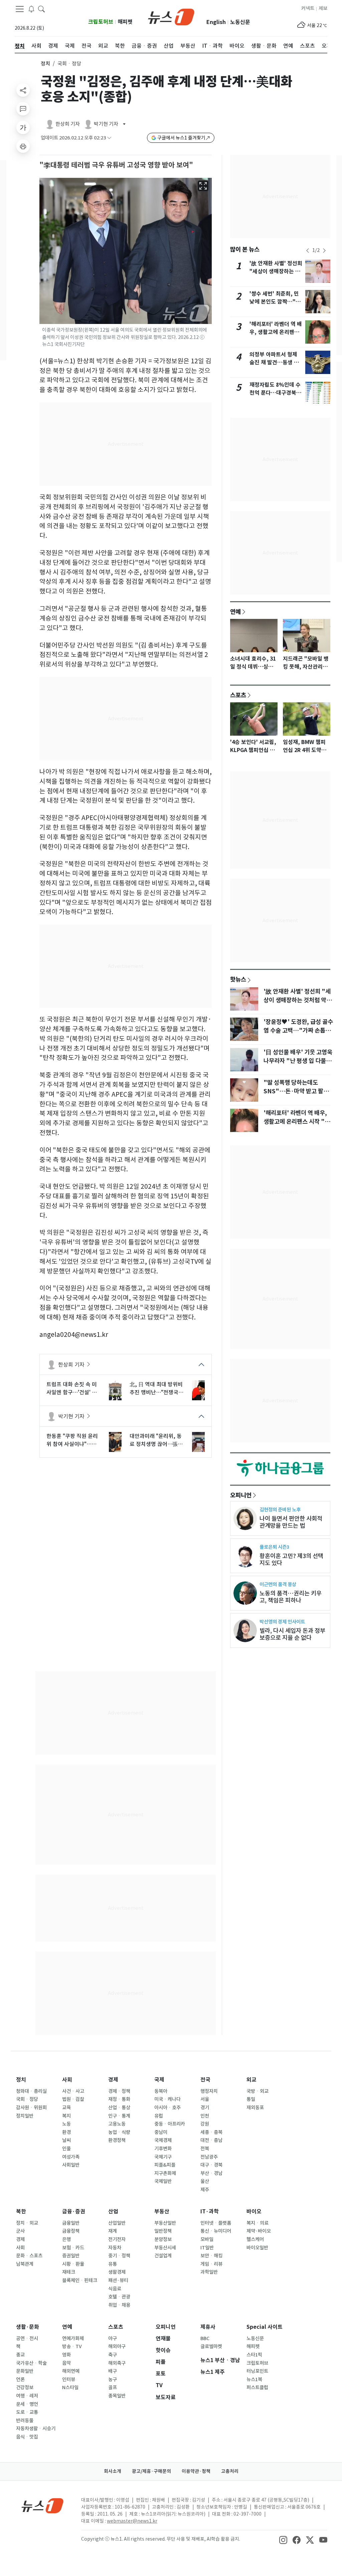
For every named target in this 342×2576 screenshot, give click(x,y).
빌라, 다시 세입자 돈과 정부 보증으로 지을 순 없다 (292, 1634)
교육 (66, 2108)
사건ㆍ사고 (73, 2091)
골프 (113, 2387)
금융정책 (71, 2231)
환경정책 (117, 2140)
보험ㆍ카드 (73, 2248)
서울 (205, 2099)
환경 (66, 2132)
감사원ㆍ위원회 (31, 2108)
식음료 (115, 2289)
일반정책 (163, 2231)
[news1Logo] (43, 2505)
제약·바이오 (259, 2231)
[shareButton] (23, 90)
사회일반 (71, 2165)
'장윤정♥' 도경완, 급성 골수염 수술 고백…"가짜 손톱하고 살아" (298, 1031)
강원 (205, 2124)
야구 (113, 2338)
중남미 (161, 2132)
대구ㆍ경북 (211, 2165)
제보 (323, 8)
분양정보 (163, 2239)
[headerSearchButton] (41, 9)
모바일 (207, 2239)
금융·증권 (74, 2212)
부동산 (162, 2212)
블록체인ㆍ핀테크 (80, 2280)
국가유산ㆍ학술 (31, 2363)
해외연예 (71, 2371)
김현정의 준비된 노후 (280, 1510)
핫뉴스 (238, 979)
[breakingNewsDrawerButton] (31, 9)
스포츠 (238, 695)
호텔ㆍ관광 (119, 2297)
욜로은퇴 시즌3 (274, 1547)
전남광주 (209, 2157)
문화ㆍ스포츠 (29, 2256)
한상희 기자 (71, 1365)
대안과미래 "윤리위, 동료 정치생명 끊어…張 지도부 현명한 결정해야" (156, 1440)
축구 (113, 2355)
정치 (45, 64)
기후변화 (163, 2149)
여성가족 (71, 2157)
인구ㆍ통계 (119, 2116)
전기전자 (117, 2239)
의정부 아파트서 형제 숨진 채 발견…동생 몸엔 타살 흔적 (274, 362)
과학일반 (209, 2272)
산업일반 (117, 2223)
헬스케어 (255, 2239)
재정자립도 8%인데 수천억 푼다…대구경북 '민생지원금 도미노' (275, 393)
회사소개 (113, 2471)
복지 (66, 2116)
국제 (159, 2080)
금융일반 (71, 2223)
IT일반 (207, 2248)
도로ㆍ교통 (27, 2412)
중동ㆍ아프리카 (170, 2124)
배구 (113, 2371)
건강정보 (25, 2387)
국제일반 (163, 2181)
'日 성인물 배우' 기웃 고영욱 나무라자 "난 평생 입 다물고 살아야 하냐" (298, 1061)
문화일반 (25, 2371)
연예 (235, 612)
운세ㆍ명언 (27, 2404)
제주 (205, 2190)
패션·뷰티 (118, 2280)
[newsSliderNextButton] (324, 251)
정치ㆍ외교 (27, 2223)
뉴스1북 (254, 2379)
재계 (113, 2231)
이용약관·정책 (196, 2471)
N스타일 (70, 2387)
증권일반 (71, 2256)
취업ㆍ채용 (119, 2305)
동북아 (161, 2091)
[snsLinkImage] (283, 2540)
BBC (205, 2338)
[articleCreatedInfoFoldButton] (109, 138)
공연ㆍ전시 (27, 2338)
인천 (205, 2116)
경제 (113, 2080)
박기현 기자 (71, 1416)
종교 (20, 2355)
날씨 (66, 2140)
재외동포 (255, 2108)
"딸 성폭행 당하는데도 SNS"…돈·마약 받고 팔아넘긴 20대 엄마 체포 (296, 1091)
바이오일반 (257, 2248)
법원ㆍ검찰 (73, 2099)
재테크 (69, 2272)
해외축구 (117, 2363)
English (216, 22)
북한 (21, 2212)
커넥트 (308, 8)
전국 (205, 2080)
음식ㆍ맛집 (27, 2437)
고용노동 (117, 2124)
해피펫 (125, 22)
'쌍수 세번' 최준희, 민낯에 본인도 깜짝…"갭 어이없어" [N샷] (275, 302)
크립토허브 (101, 22)
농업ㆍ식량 (119, 2132)
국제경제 (163, 2140)
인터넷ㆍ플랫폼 (216, 2223)
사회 (67, 2080)
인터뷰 (69, 2379)
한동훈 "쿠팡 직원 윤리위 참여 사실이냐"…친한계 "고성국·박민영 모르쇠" (73, 1440)
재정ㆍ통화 (119, 2099)
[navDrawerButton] (20, 9)
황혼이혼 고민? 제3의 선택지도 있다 (291, 1559)
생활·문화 (28, 2327)
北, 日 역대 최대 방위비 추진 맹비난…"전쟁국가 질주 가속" (156, 1389)
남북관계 (25, 2264)
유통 (113, 2264)
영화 (66, 2355)
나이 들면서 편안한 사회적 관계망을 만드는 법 (291, 1522)
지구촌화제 (165, 2173)
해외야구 (117, 2346)
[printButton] (23, 146)
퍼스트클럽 (257, 2387)
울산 (205, 2181)
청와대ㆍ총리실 (31, 2091)
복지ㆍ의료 (258, 2223)
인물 (66, 2149)
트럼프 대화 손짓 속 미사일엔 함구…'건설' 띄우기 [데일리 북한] (72, 1389)
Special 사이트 (265, 2327)
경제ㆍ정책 (119, 2091)
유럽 (159, 2116)
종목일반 (117, 2396)
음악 (66, 2363)
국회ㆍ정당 (27, 2099)
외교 (251, 2080)
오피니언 (241, 1495)
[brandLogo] (171, 16)
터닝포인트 (257, 2371)
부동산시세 (165, 2248)
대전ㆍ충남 (211, 2140)
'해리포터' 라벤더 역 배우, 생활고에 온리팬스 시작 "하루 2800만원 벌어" (297, 1122)
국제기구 (163, 2157)
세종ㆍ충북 (211, 2132)
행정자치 (209, 2091)
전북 (205, 2149)
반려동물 (25, 2421)
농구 (113, 2379)
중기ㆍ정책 (119, 2256)
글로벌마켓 (211, 2346)
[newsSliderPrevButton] (308, 251)
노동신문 (240, 22)
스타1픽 (254, 2355)
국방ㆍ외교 (258, 2091)
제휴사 (208, 2327)
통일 (251, 2099)
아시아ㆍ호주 (167, 2108)
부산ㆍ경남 (211, 2173)
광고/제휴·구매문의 (151, 2471)
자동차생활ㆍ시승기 (36, 2429)
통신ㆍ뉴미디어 (216, 2231)
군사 (20, 2231)
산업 (113, 2212)
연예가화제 (73, 2338)
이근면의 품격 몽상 (278, 1584)
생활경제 (117, 2272)
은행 (66, 2239)
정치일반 (25, 2116)
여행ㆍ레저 (27, 2396)
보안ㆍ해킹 (211, 2256)
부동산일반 (165, 2223)
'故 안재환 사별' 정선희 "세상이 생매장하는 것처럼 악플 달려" (276, 271)
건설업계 (163, 2256)
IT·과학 (210, 2212)
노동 (66, 2124)
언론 (20, 2379)
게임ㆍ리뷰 (211, 2264)
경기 (205, 2108)
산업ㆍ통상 (119, 2108)
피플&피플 (165, 2165)
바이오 (254, 2212)
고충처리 (230, 2471)
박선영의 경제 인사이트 (282, 1622)
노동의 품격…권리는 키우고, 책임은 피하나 (291, 1597)
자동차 (115, 2248)
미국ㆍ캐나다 (167, 2099)
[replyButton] (23, 109)
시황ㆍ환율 (73, 2264)
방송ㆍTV (72, 2346)
